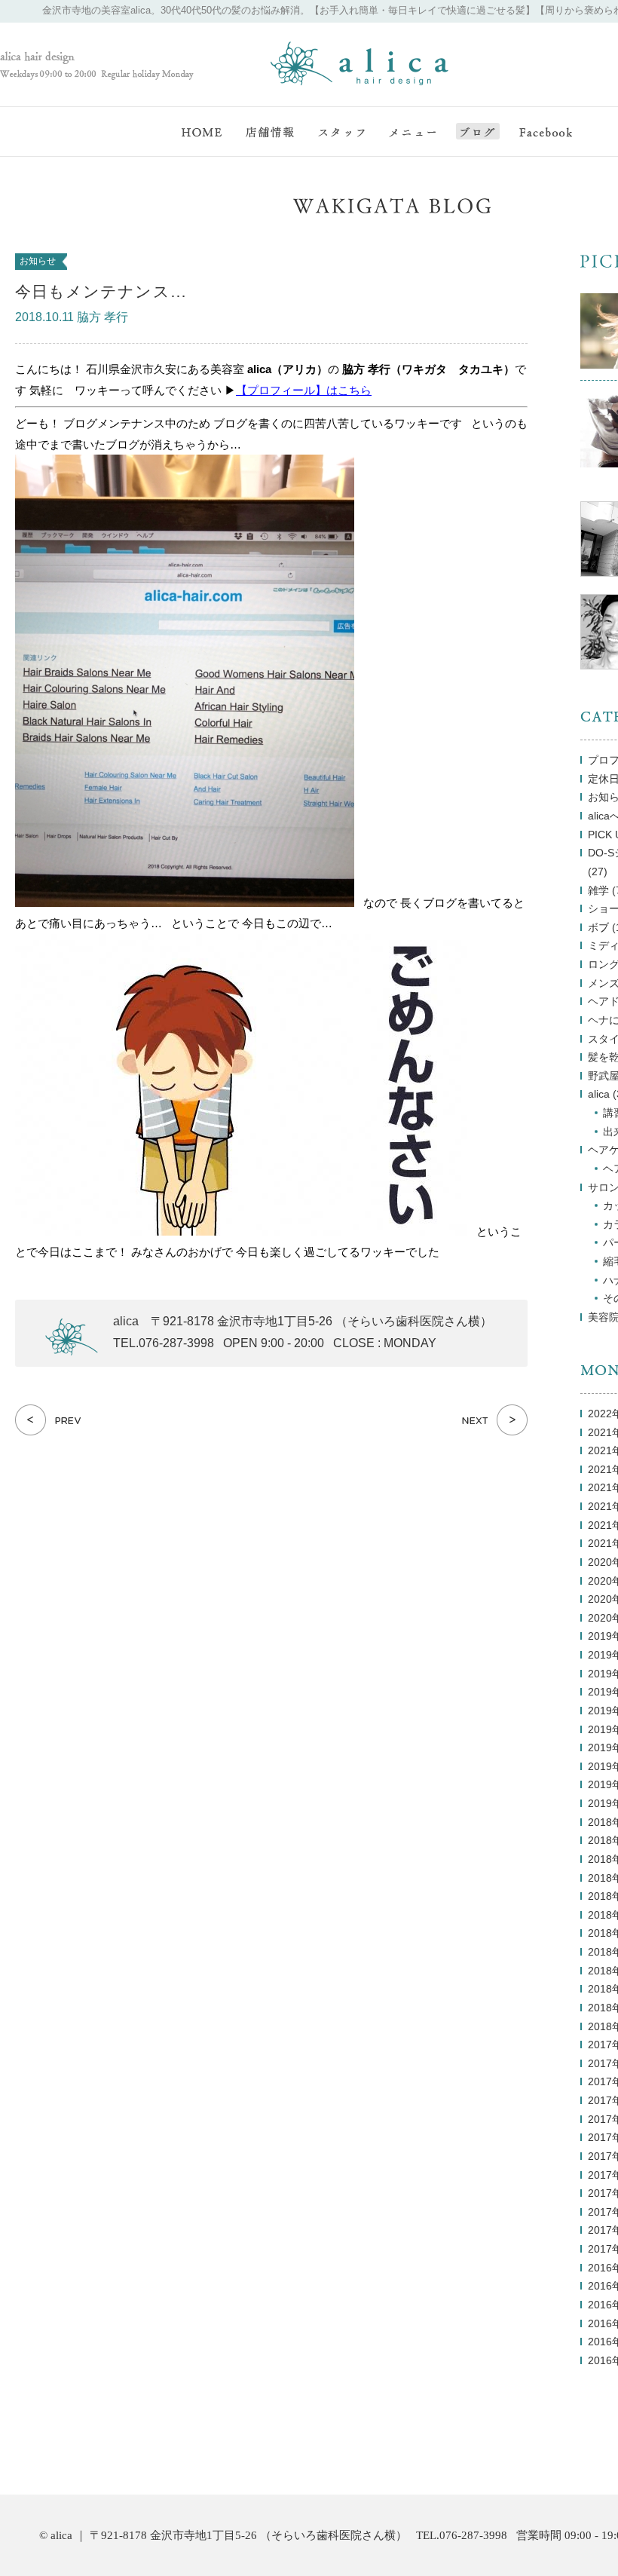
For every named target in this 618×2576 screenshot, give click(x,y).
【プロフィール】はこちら (304, 390)
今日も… (48, 1420)
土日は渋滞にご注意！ (495, 1420)
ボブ (598, 928)
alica (599, 1094)
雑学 (598, 891)
